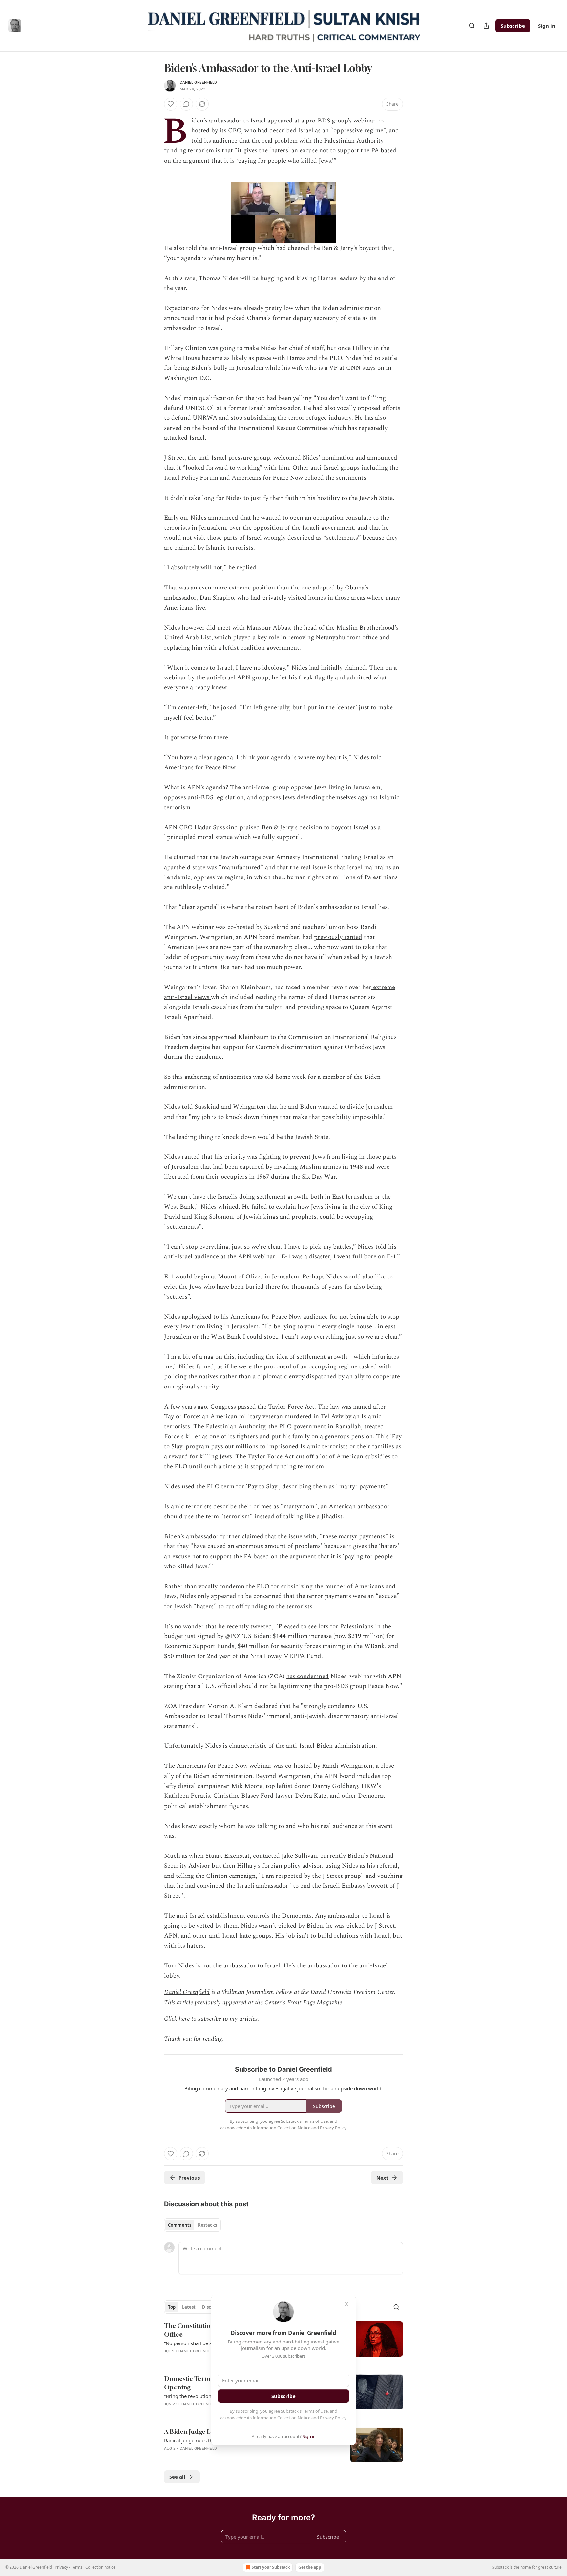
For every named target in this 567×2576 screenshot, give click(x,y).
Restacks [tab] (207, 2225)
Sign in (547, 26)
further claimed (242, 1536)
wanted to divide (341, 1107)
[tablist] (192, 2225)
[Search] (472, 26)
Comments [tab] (180, 2225)
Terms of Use (315, 2411)
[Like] (171, 104)
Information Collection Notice (282, 2418)
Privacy (61, 2567)
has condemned (307, 1676)
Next (382, 2178)
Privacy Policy (333, 2418)
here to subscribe (200, 2019)
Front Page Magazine (315, 2002)
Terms (77, 2567)
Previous (189, 2178)
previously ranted (338, 937)
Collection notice (100, 2567)
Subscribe (513, 26)
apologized (198, 1317)
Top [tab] (172, 2307)
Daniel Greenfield (198, 82)
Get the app (310, 2567)
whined (228, 1207)
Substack (500, 2567)
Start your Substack (271, 2567)
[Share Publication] (486, 26)
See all (177, 2477)
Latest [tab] (189, 2307)
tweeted (261, 1626)
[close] (346, 2304)
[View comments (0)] (186, 104)
